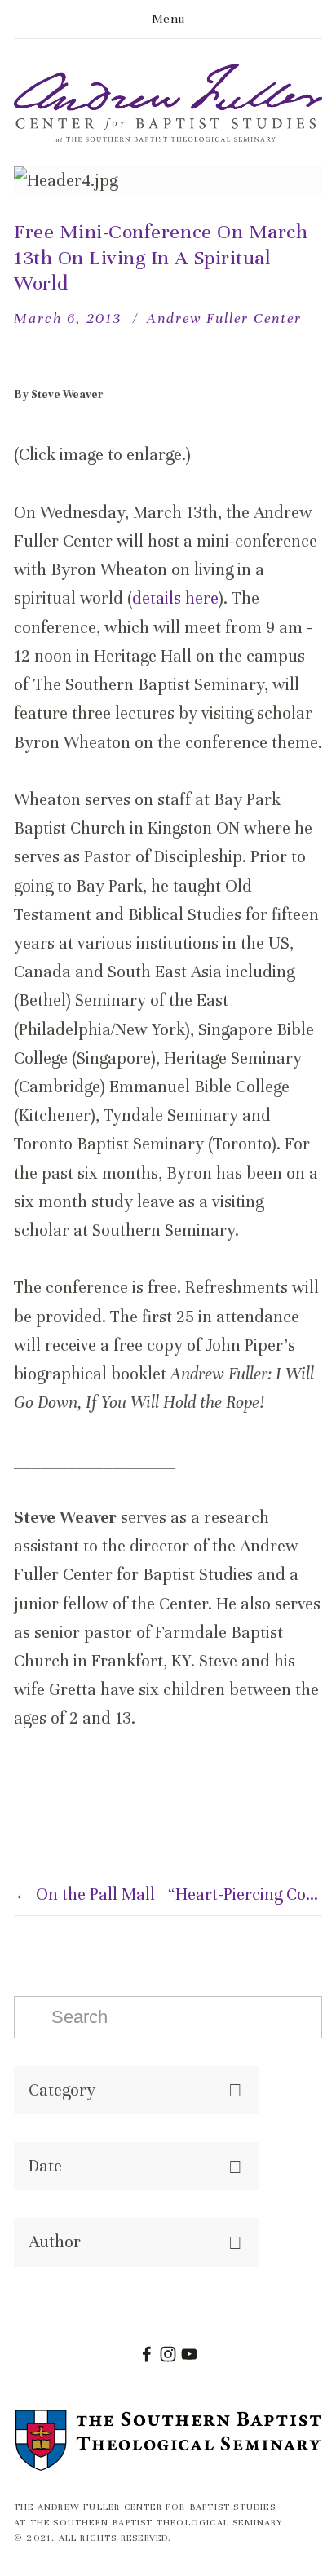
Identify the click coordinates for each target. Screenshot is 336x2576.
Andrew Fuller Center (224, 318)
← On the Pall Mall (84, 1894)
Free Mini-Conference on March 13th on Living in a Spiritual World (161, 257)
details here (175, 598)
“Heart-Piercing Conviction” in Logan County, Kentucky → (245, 1894)
